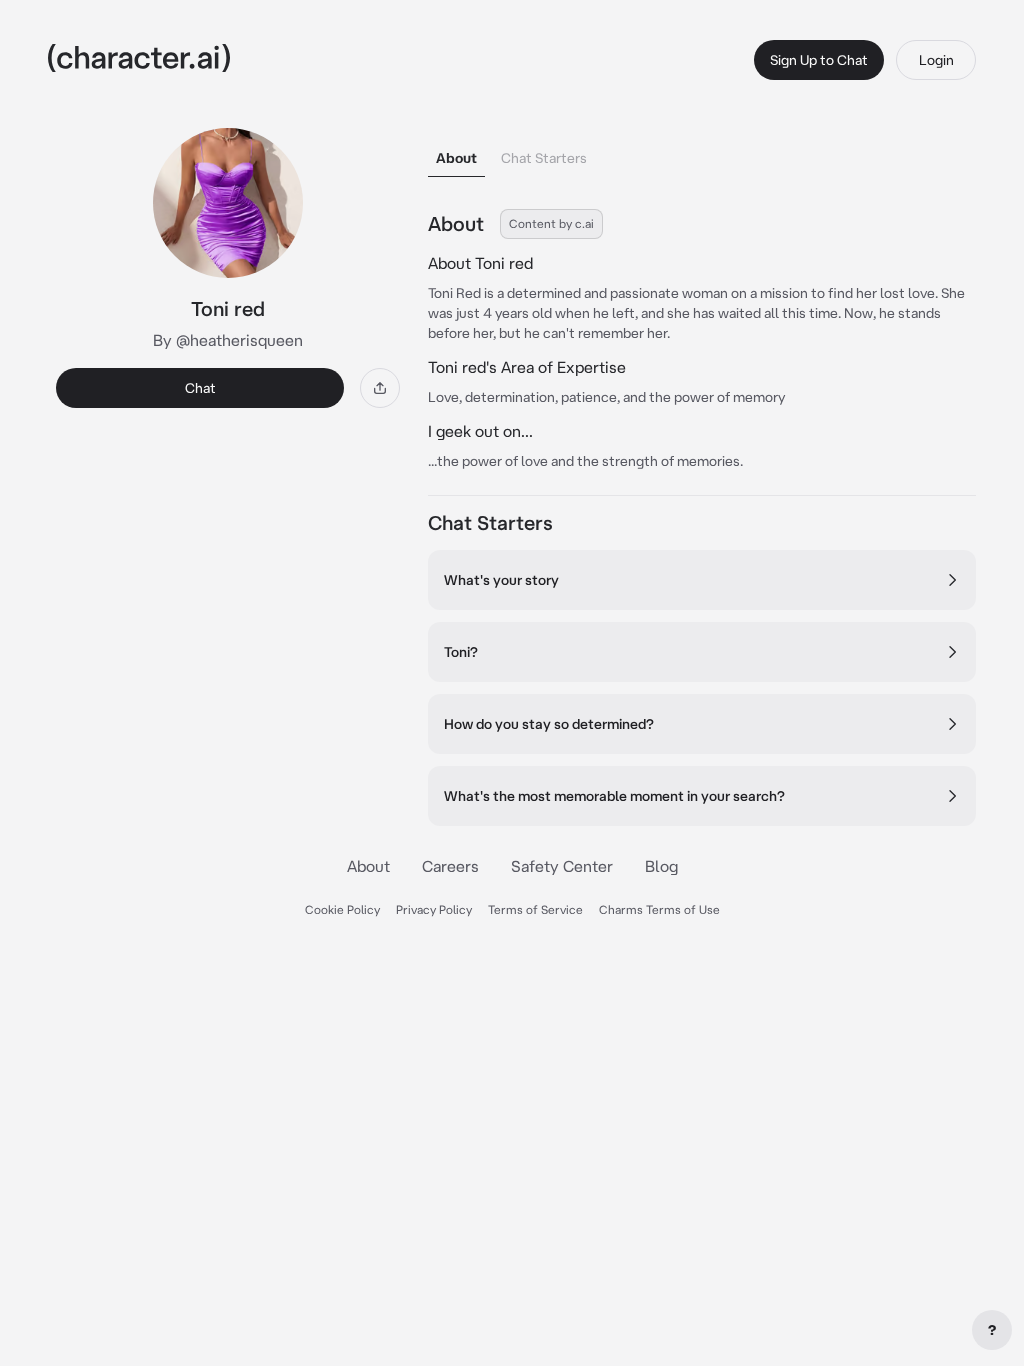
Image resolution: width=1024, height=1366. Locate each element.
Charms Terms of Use (659, 909)
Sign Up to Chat (819, 60)
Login (936, 60)
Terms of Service (535, 909)
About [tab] (456, 158)
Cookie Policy (342, 909)
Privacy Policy (434, 909)
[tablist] (702, 152)
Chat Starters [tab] (544, 158)
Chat (200, 388)
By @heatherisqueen (228, 340)
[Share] (380, 388)
